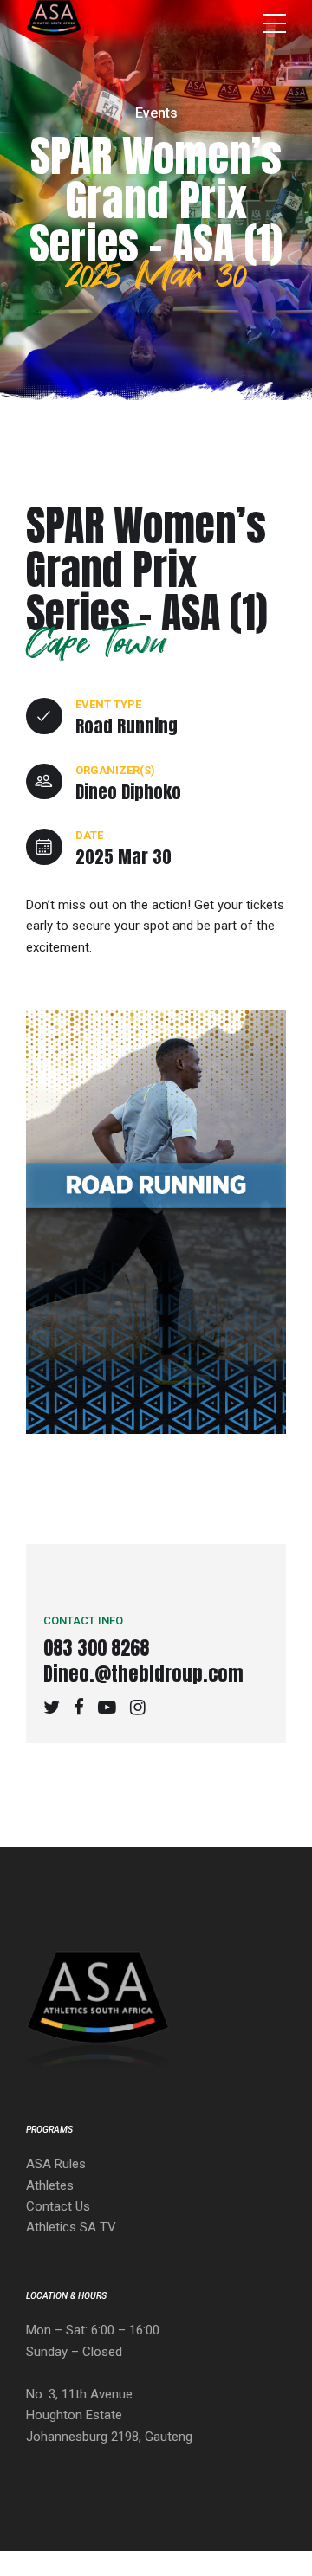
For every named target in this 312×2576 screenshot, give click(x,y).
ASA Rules (56, 2164)
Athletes (50, 2185)
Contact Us (58, 2206)
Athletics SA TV (71, 2227)
